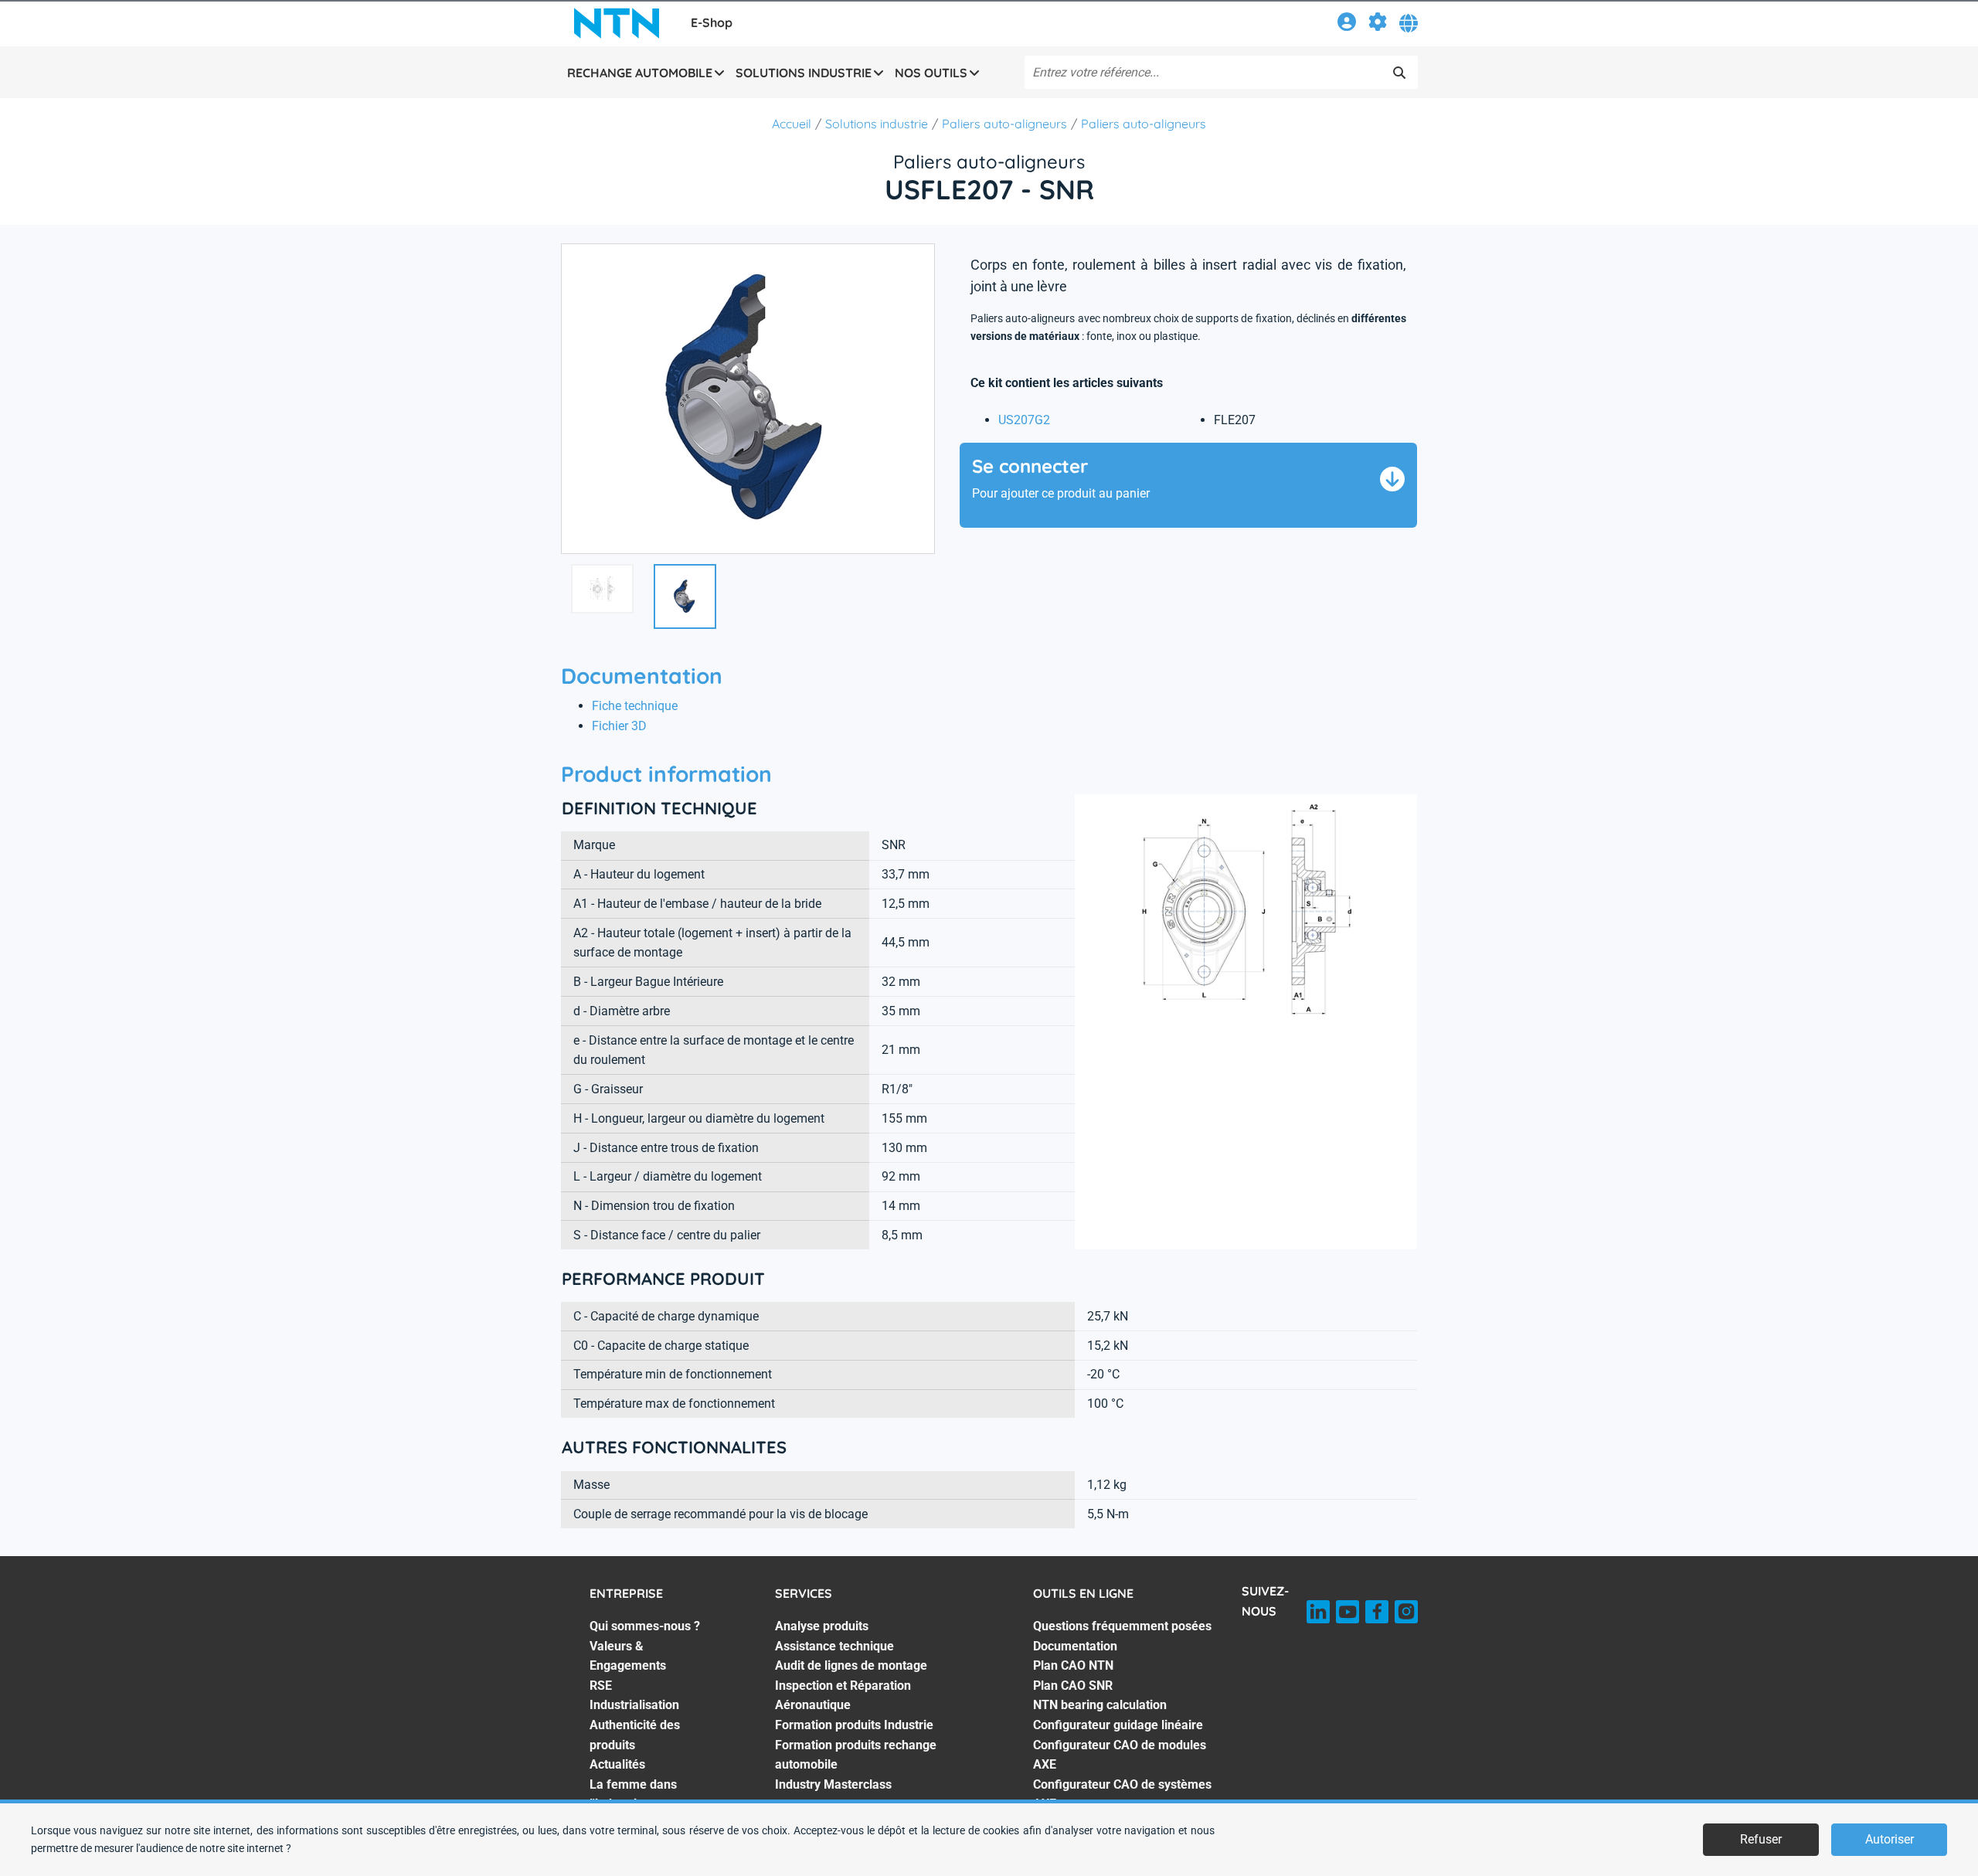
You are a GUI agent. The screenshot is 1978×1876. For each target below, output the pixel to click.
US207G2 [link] (1024, 420)
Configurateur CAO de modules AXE (1120, 1755)
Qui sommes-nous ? (645, 1626)
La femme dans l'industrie (633, 1794)
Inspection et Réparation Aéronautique (843, 1696)
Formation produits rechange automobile (856, 1755)
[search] (1399, 73)
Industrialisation (634, 1705)
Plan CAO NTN (1073, 1665)
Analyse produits (822, 1626)
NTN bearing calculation (1100, 1705)
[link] (1347, 24)
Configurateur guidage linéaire (1118, 1725)
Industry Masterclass (833, 1784)
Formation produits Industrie (854, 1725)
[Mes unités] (1378, 24)
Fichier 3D (619, 726)
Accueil (792, 124)
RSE (601, 1686)
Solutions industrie (877, 124)
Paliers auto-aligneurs (1004, 124)
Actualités (617, 1764)
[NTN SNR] (617, 23)
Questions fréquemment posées (1122, 1626)
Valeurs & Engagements (628, 1656)
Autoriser (1890, 1839)
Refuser (1761, 1839)
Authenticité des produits (635, 1735)
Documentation (1075, 1646)
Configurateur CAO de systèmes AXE (1122, 1794)
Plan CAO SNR (1073, 1686)
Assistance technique (834, 1646)
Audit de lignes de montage (851, 1665)
